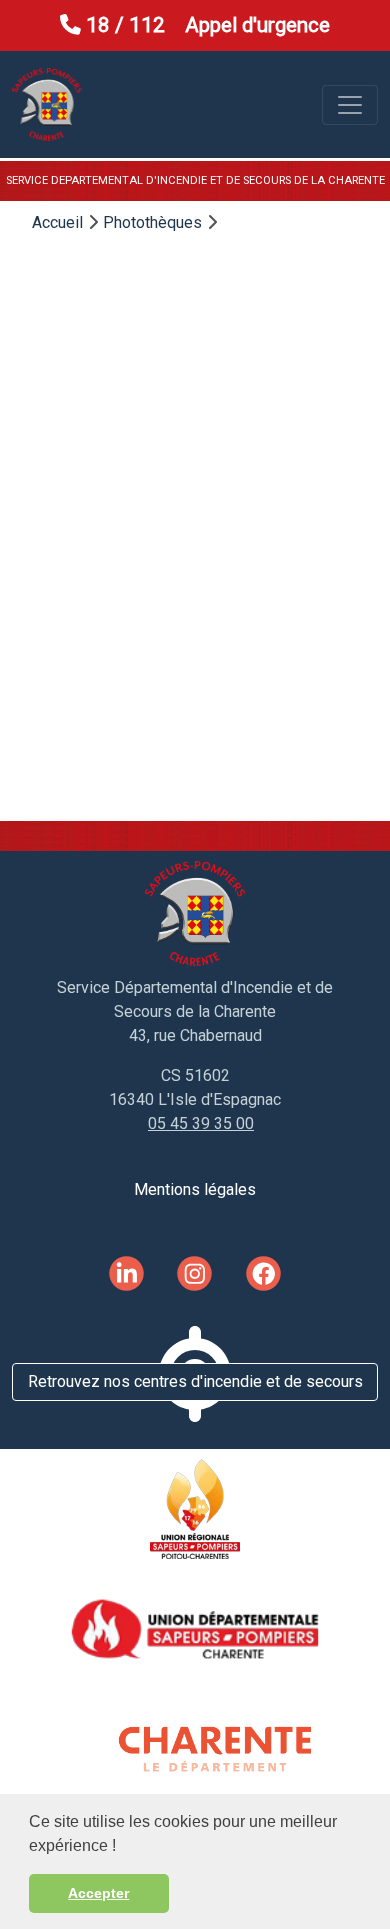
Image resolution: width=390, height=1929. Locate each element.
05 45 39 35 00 (201, 1123)
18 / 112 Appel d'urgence (205, 25)
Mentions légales (195, 1189)
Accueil (57, 222)
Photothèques (152, 222)
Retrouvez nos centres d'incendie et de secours (195, 1381)
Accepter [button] (98, 1893)
